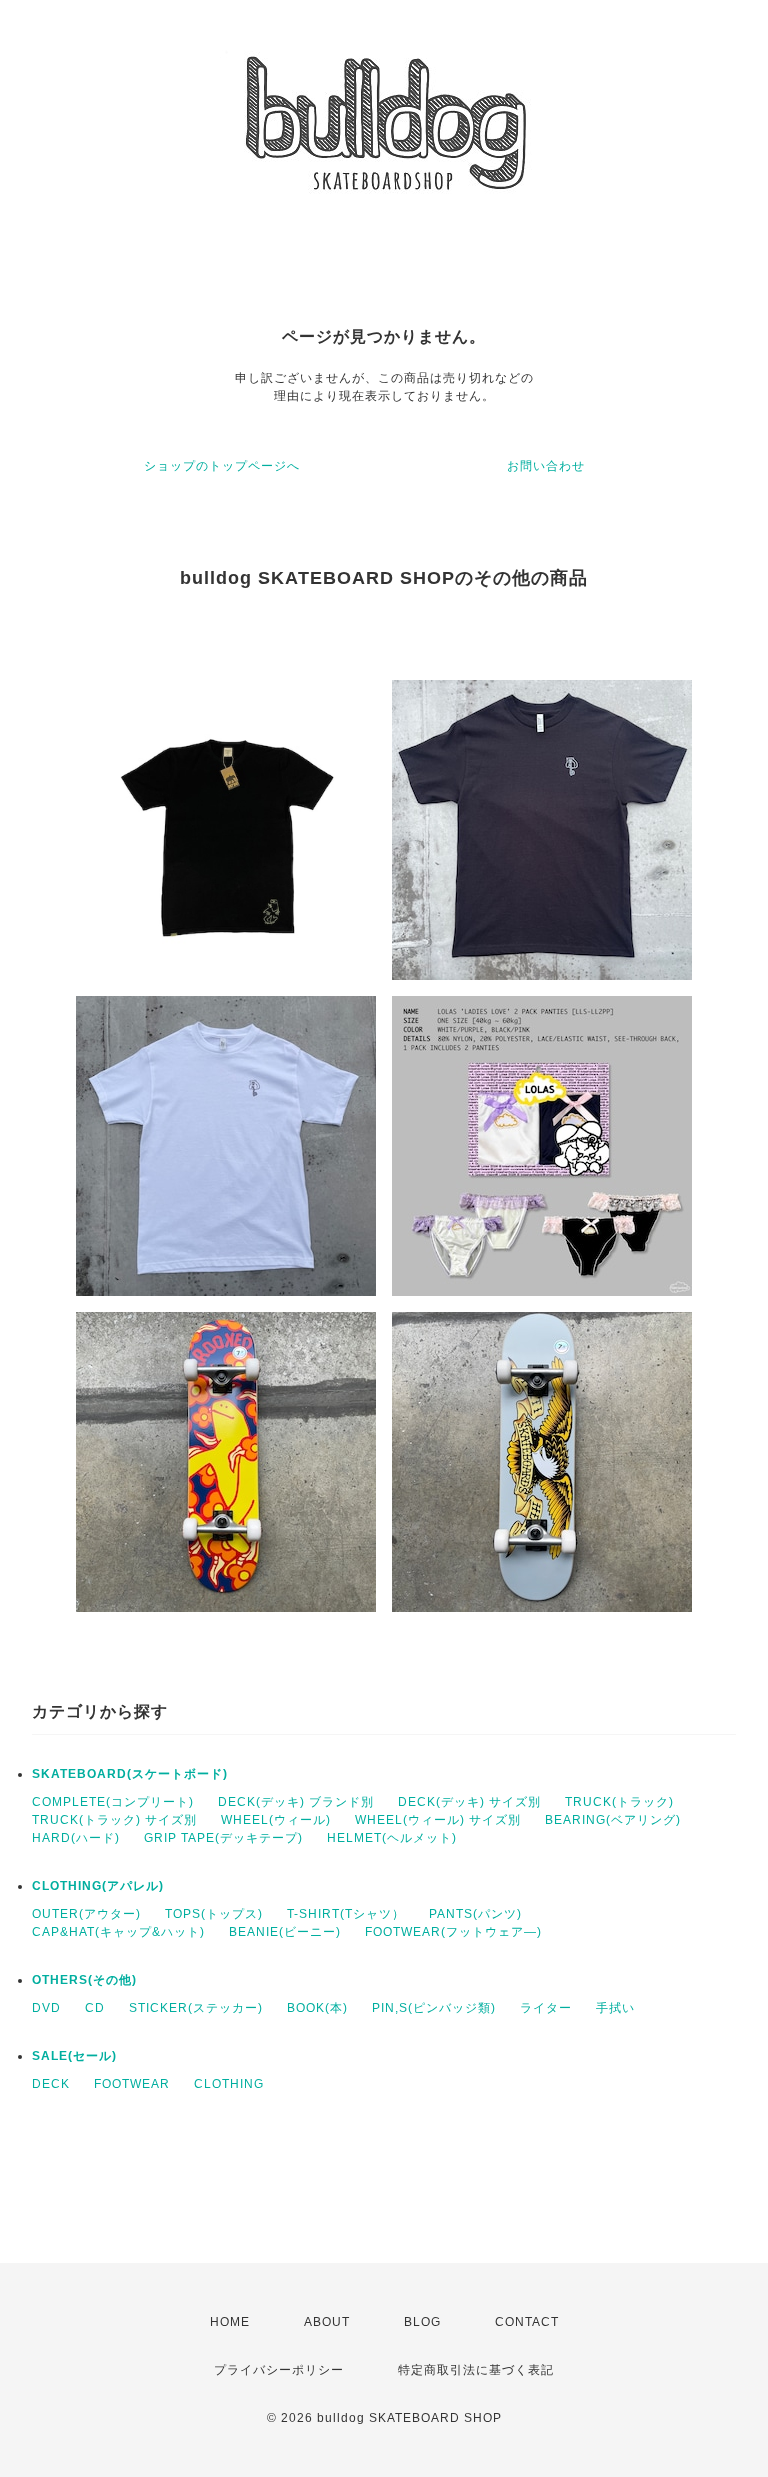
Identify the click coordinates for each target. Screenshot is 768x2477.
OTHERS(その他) (84, 1980)
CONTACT (527, 2322)
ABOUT (327, 2322)
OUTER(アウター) (86, 1914)
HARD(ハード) (76, 1838)
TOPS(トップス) (214, 1914)
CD (95, 2008)
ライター (546, 2008)
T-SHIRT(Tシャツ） (346, 1914)
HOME (230, 2322)
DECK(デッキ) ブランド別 (296, 1802)
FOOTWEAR (132, 2084)
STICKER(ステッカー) (196, 2008)
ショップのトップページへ (222, 466)
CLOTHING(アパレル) (98, 1886)
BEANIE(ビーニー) (285, 1932)
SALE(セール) (74, 2056)
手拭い (615, 2008)
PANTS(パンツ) (475, 1914)
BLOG (422, 2322)
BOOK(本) (317, 2008)
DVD (46, 2008)
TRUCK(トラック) (619, 1802)
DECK (51, 2084)
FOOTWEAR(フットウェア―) (453, 1932)
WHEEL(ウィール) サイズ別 (438, 1820)
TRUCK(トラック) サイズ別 (114, 1820)
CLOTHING (229, 2084)
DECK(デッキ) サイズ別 (469, 1802)
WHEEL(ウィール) (276, 1820)
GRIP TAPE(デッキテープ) (223, 1838)
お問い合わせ (546, 466)
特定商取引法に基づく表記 (476, 2370)
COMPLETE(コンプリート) (113, 1802)
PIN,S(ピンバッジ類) (434, 2008)
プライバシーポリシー (279, 2370)
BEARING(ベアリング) (613, 1820)
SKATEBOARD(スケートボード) (130, 1774)
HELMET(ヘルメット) (392, 1838)
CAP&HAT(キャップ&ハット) (118, 1932)
